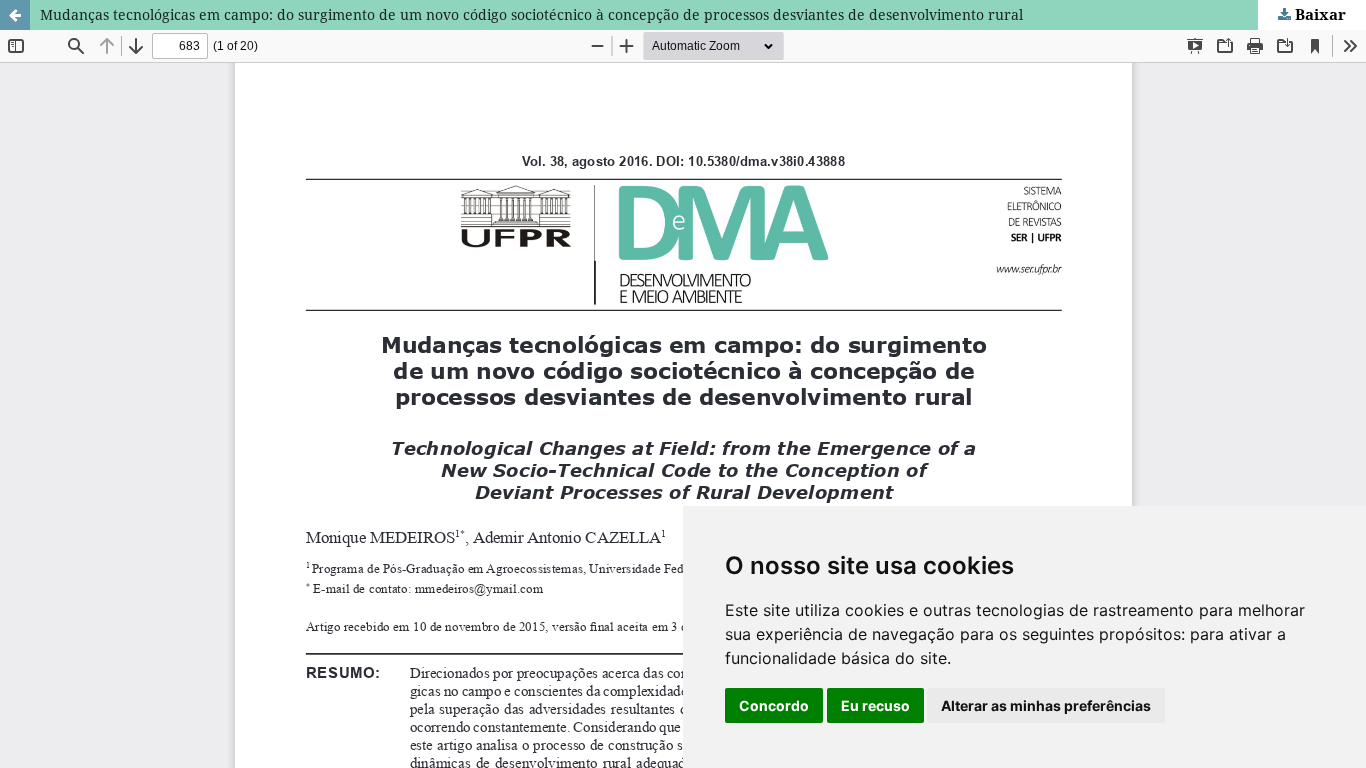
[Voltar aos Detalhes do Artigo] (15, 15)
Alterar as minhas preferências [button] (1046, 705)
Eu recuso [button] (875, 705)
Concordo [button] (774, 705)
